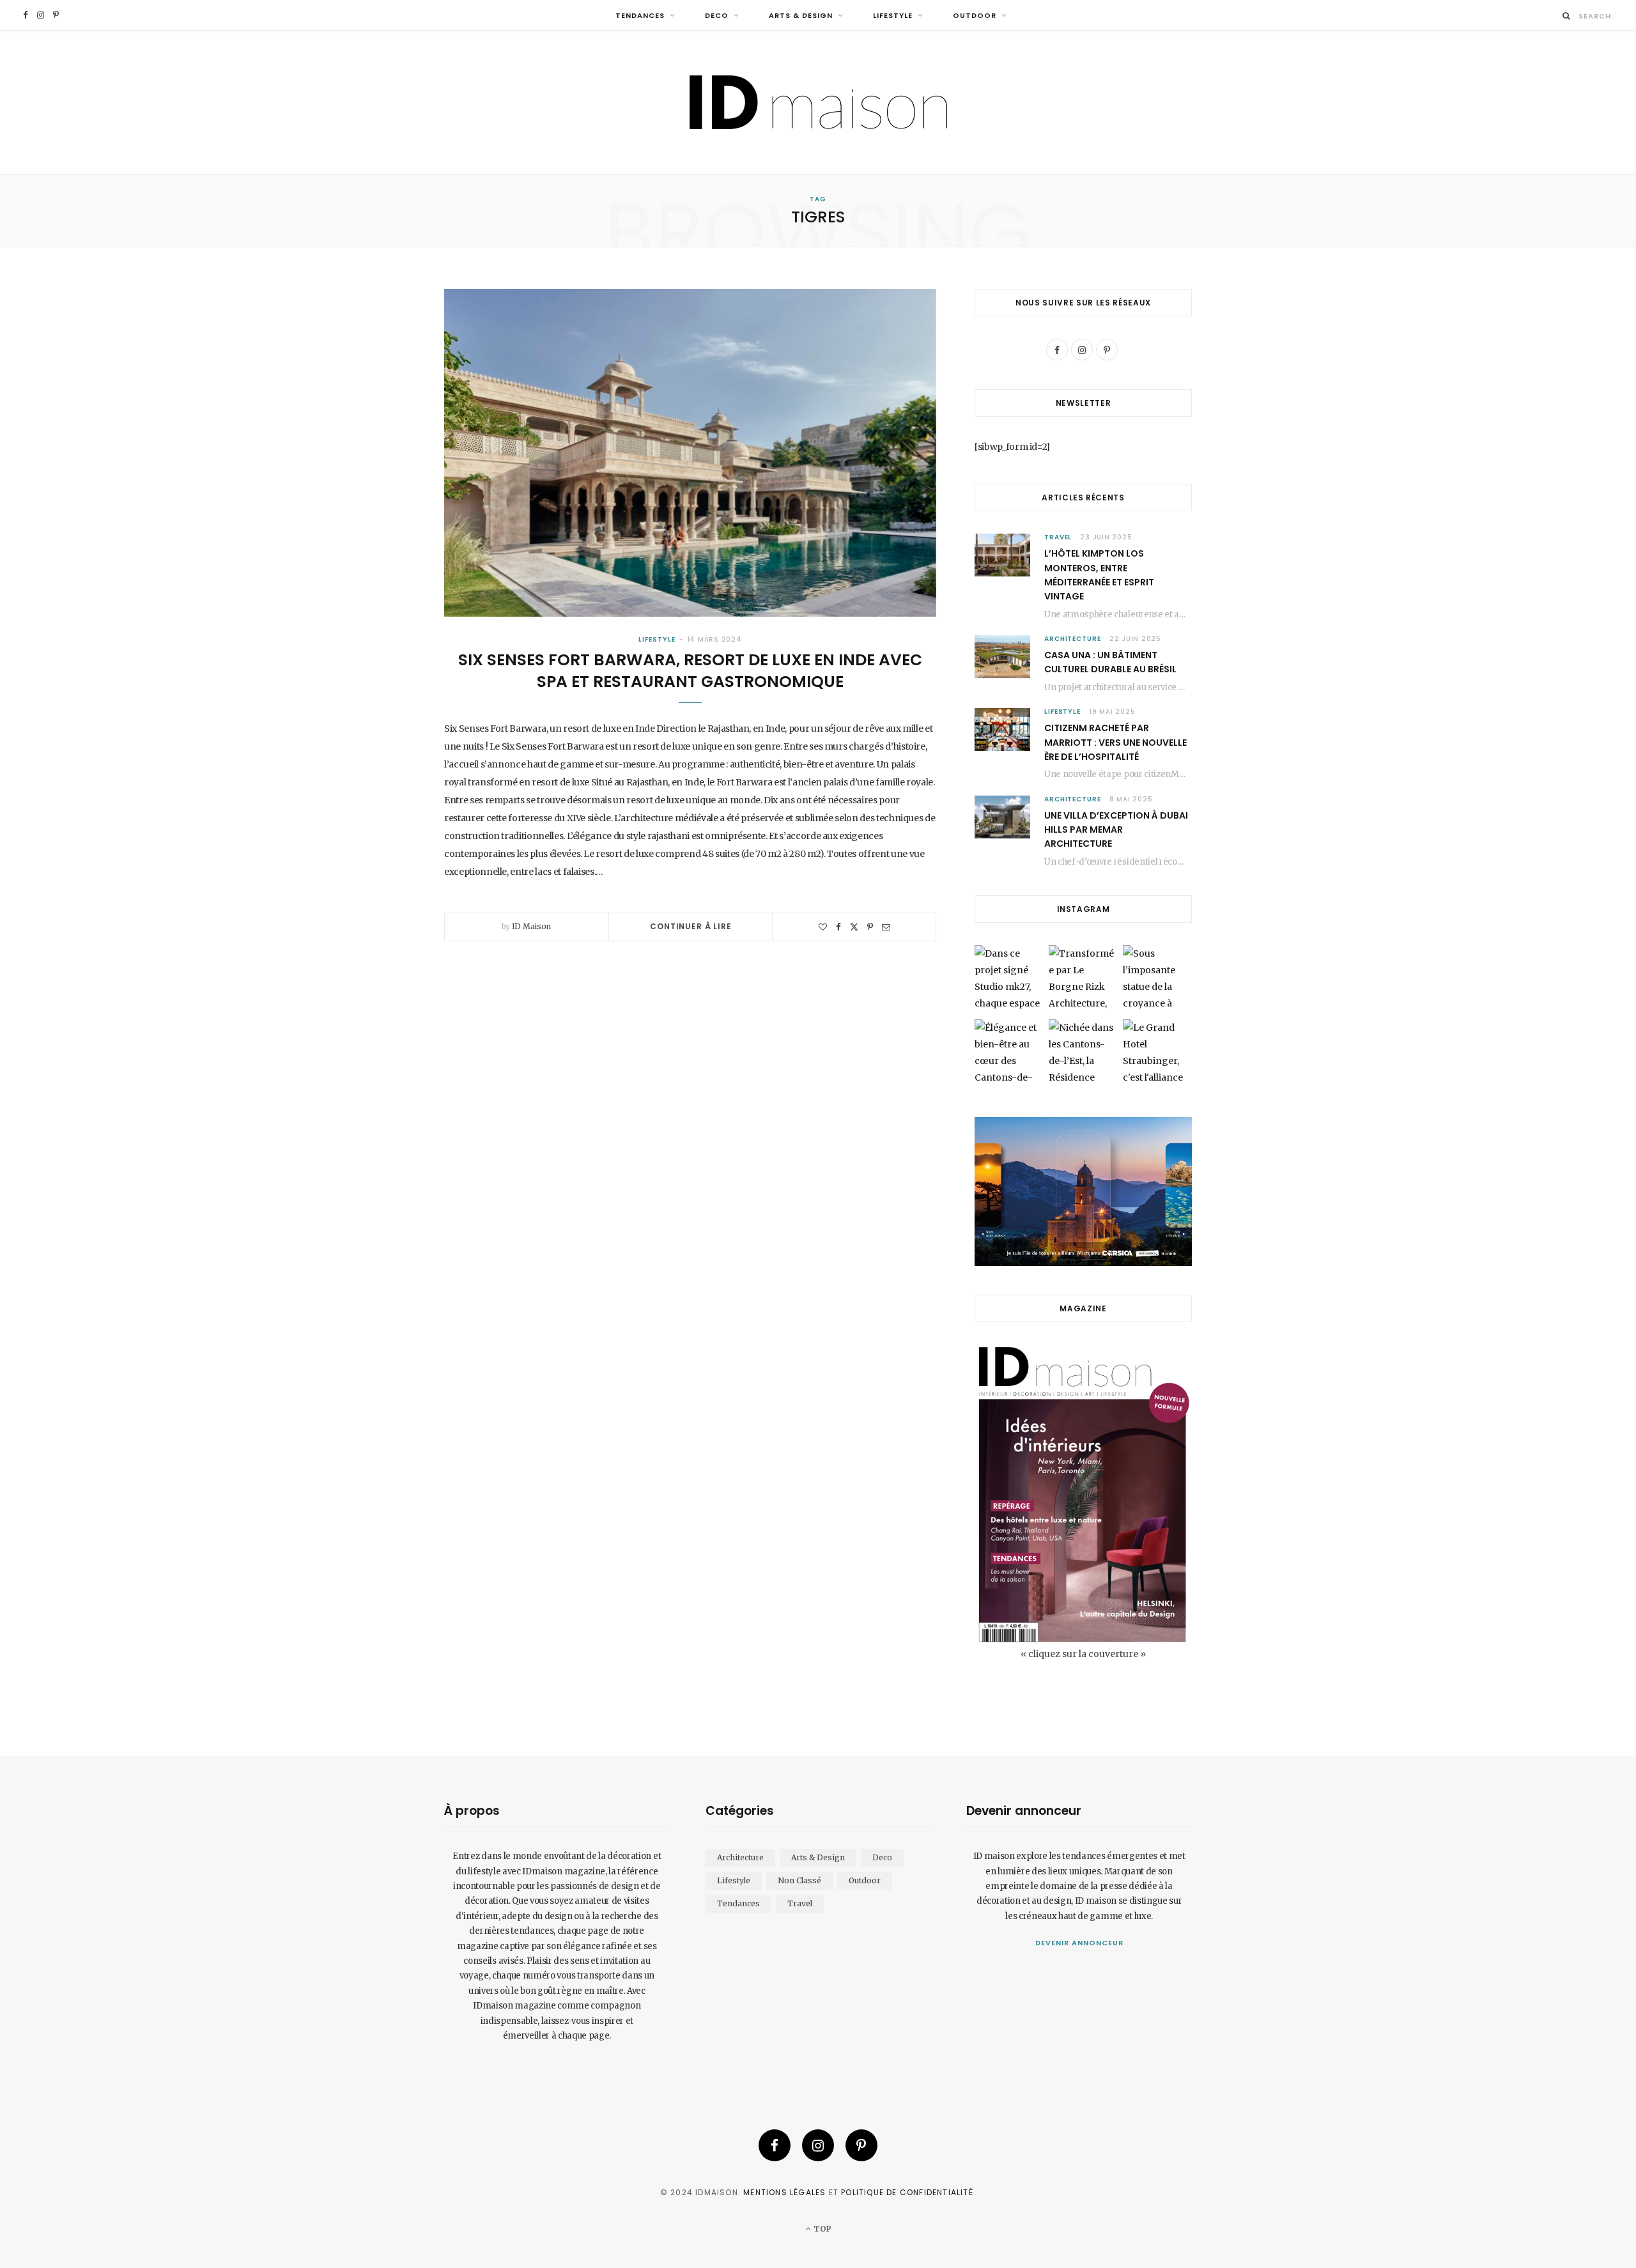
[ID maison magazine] (818, 102)
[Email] (886, 927)
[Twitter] (854, 927)
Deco (717, 15)
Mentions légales (784, 2192)
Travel (1058, 537)
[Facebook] (838, 927)
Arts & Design (801, 15)
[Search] (1567, 16)
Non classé (799, 1880)
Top (821, 2229)
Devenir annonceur (1079, 1943)
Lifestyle (893, 15)
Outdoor (975, 15)
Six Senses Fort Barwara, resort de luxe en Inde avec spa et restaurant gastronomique (690, 671)
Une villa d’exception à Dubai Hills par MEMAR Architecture (1116, 830)
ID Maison (531, 926)
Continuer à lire (691, 926)
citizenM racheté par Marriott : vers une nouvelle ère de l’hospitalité (1115, 742)
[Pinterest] (870, 927)
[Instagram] (818, 2145)
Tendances (640, 15)
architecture (1073, 639)
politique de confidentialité (907, 2192)
